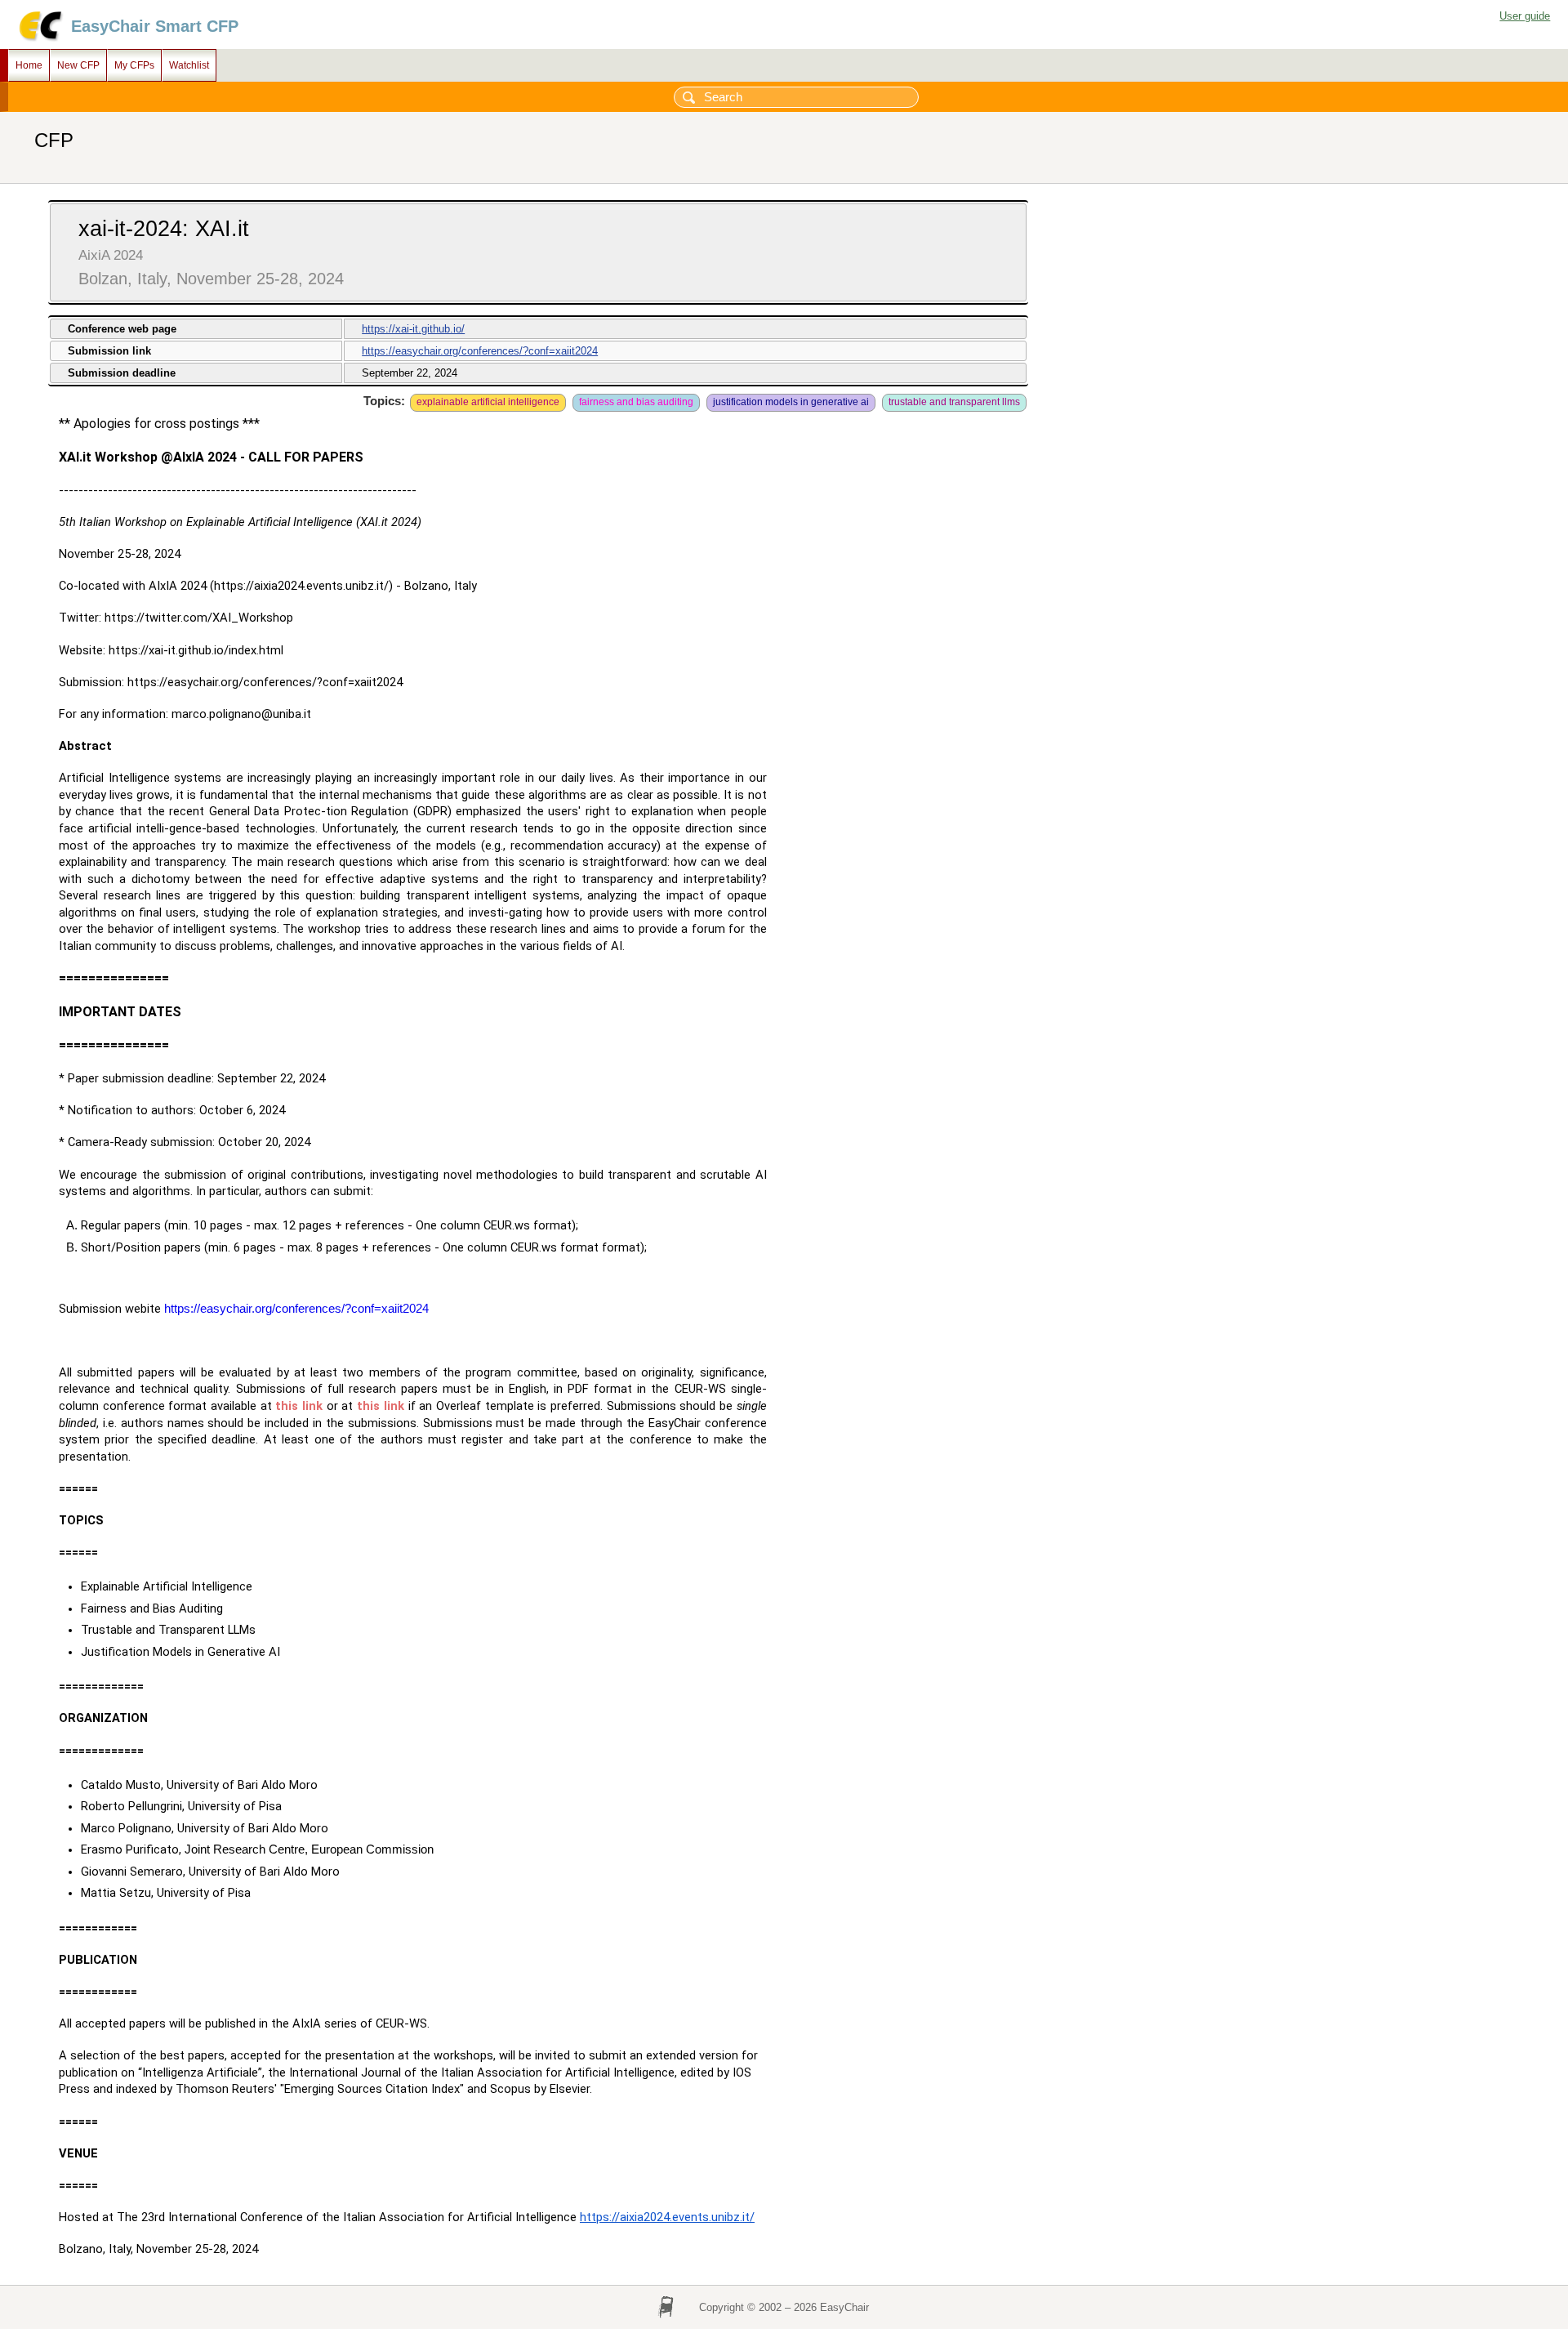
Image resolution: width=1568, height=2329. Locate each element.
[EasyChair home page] (40, 39)
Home (29, 65)
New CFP (78, 65)
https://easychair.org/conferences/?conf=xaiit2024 (480, 351)
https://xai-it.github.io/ (413, 329)
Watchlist (189, 65)
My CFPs (134, 65)
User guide (1525, 16)
